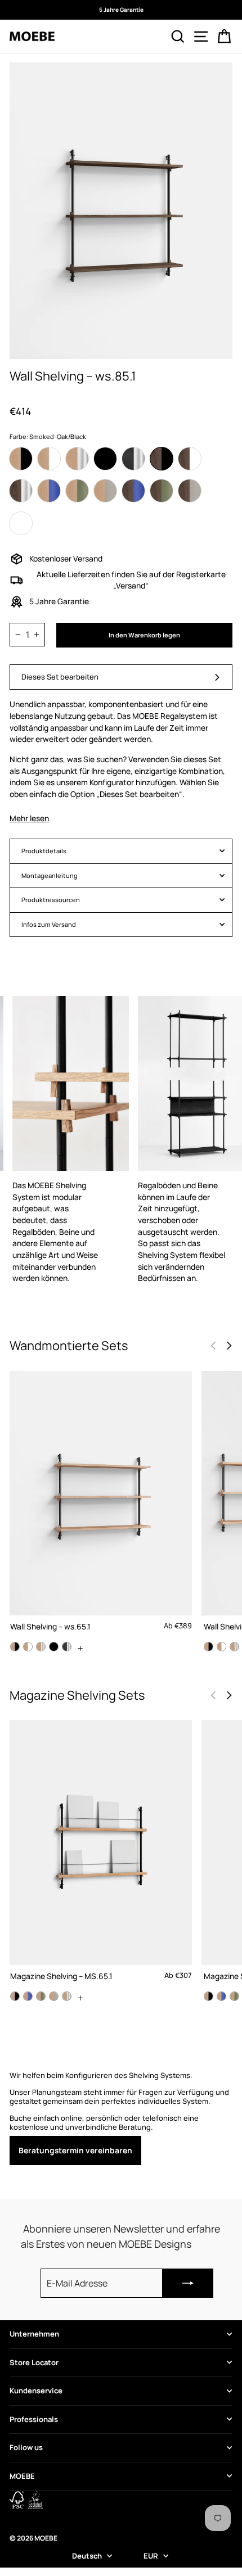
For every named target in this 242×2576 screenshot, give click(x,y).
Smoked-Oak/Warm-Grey (190, 491)
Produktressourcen (51, 900)
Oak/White (49, 459)
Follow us (26, 2447)
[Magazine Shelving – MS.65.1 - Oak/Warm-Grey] (54, 1996)
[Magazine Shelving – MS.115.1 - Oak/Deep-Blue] (221, 1996)
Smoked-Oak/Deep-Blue (133, 491)
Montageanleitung (50, 875)
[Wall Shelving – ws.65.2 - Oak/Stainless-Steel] (234, 1647)
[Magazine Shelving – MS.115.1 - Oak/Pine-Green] (234, 1996)
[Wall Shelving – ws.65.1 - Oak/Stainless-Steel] (41, 1647)
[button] (229, 1346)
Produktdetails (44, 851)
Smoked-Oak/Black (162, 459)
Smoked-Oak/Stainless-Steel (21, 491)
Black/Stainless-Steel (133, 459)
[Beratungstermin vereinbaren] (121, 2118)
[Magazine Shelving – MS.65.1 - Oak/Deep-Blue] (28, 1996)
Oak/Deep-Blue (49, 491)
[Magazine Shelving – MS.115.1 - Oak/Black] (209, 1996)
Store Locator (34, 2362)
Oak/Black (21, 459)
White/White (21, 523)
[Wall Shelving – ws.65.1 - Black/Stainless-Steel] (67, 1647)
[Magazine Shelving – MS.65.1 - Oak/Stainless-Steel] (67, 1996)
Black (105, 459)
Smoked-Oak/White (190, 459)
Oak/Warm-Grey (105, 491)
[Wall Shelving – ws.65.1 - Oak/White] (28, 1647)
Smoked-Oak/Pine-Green (162, 491)
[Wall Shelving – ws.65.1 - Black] (54, 1647)
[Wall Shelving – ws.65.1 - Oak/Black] (15, 1647)
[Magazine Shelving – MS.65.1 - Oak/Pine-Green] (41, 1996)
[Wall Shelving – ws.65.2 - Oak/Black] (209, 1647)
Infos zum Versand (49, 924)
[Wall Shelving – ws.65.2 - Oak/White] (221, 1647)
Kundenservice (36, 2391)
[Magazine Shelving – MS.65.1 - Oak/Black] (15, 1996)
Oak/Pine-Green (77, 491)
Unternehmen (34, 2334)
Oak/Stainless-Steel (77, 459)
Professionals (34, 2419)
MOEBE (22, 2476)
